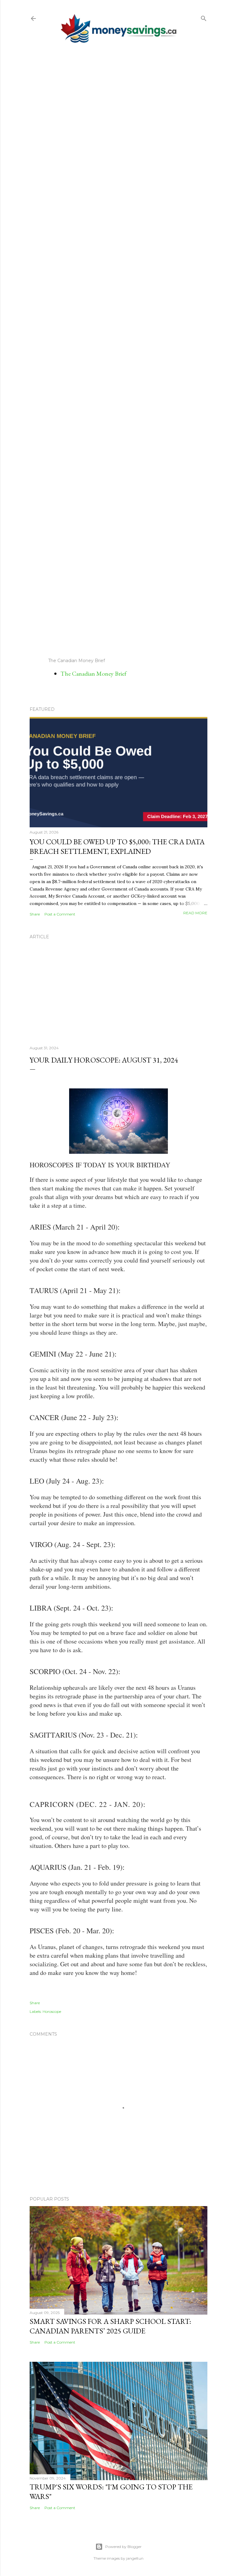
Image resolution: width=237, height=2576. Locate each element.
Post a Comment (60, 914)
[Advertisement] (118, 350)
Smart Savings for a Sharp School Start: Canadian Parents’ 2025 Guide (110, 2326)
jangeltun (135, 2558)
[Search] (204, 17)
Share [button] (35, 914)
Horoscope (52, 2011)
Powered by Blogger (123, 2547)
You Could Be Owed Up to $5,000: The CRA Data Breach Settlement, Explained (117, 846)
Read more (195, 913)
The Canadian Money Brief (94, 674)
